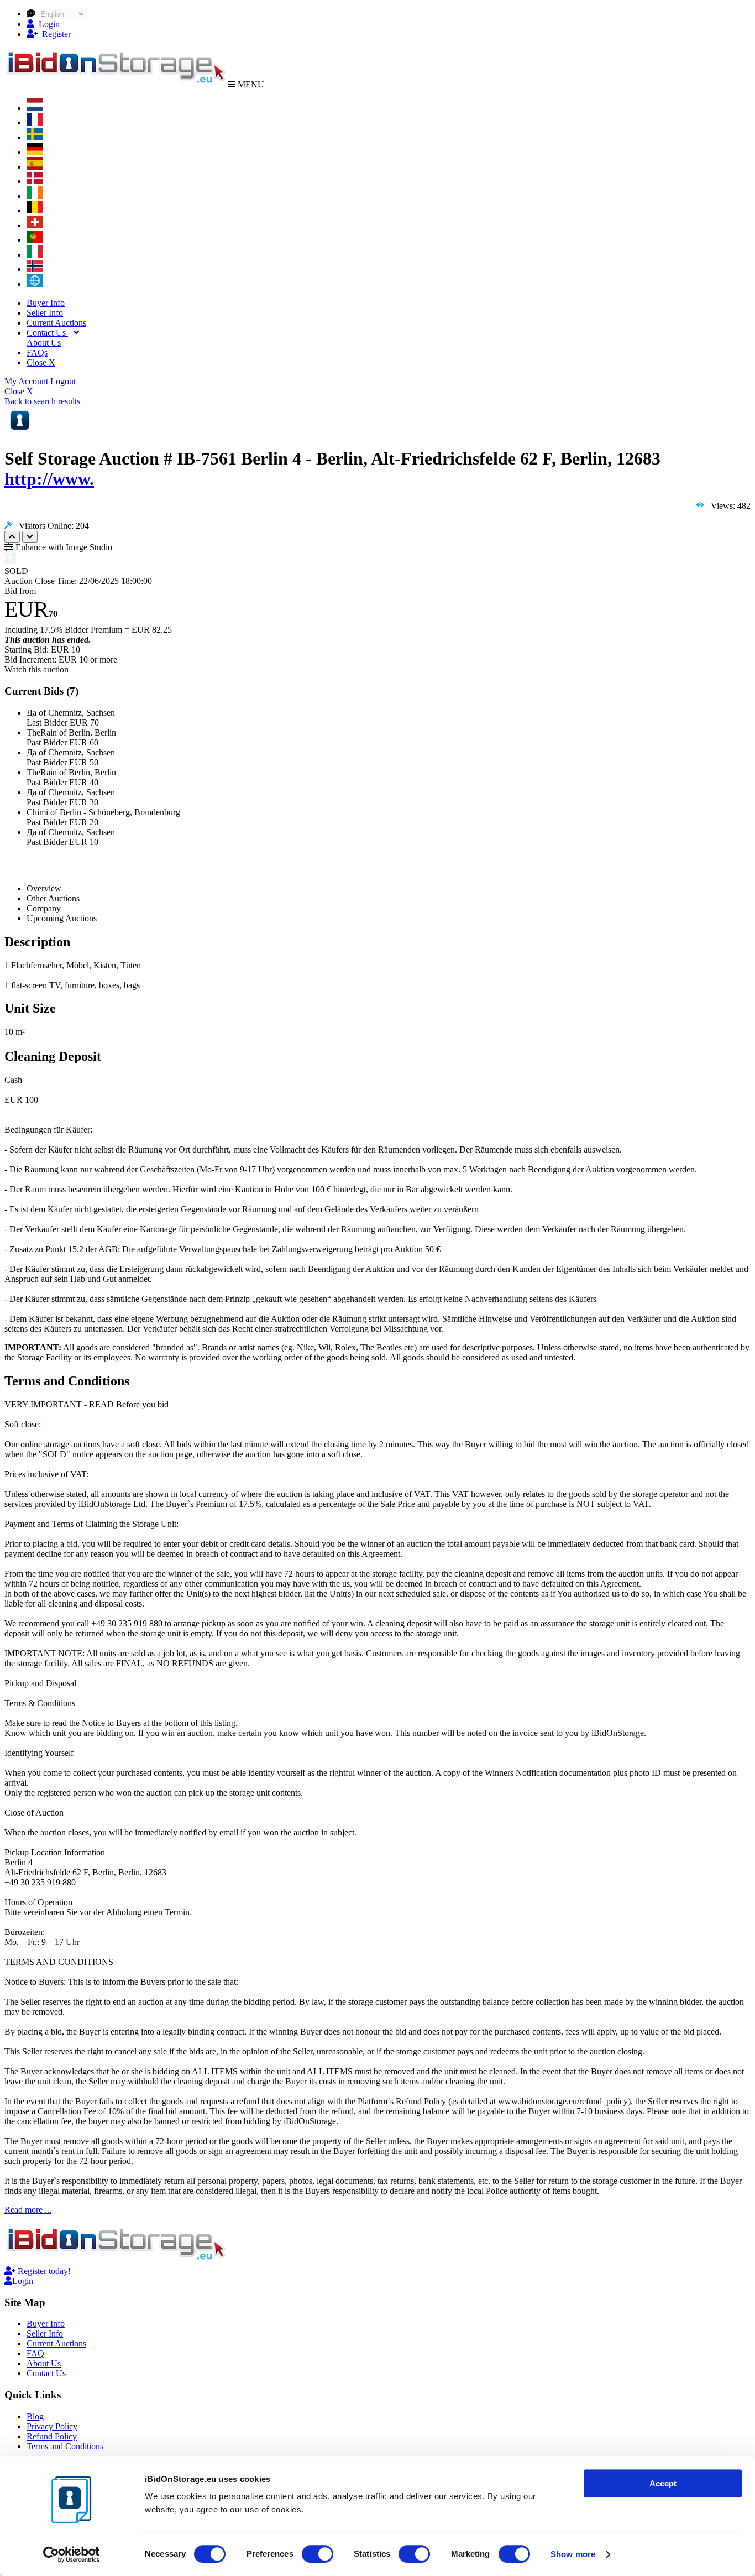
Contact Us (47, 333)
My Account (26, 381)
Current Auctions (56, 323)
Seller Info (45, 313)
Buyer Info (46, 303)
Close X (41, 363)
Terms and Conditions (65, 2446)
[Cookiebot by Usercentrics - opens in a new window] (72, 2554)
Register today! (43, 2271)
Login (47, 24)
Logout (63, 381)
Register (54, 34)
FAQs (37, 353)
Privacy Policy (52, 2426)
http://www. (49, 479)
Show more (573, 2554)
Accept (663, 2483)
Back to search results (42, 401)
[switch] (318, 2554)
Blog (35, 2416)
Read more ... (28, 2210)
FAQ (35, 2353)
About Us (44, 343)
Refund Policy (52, 2436)
